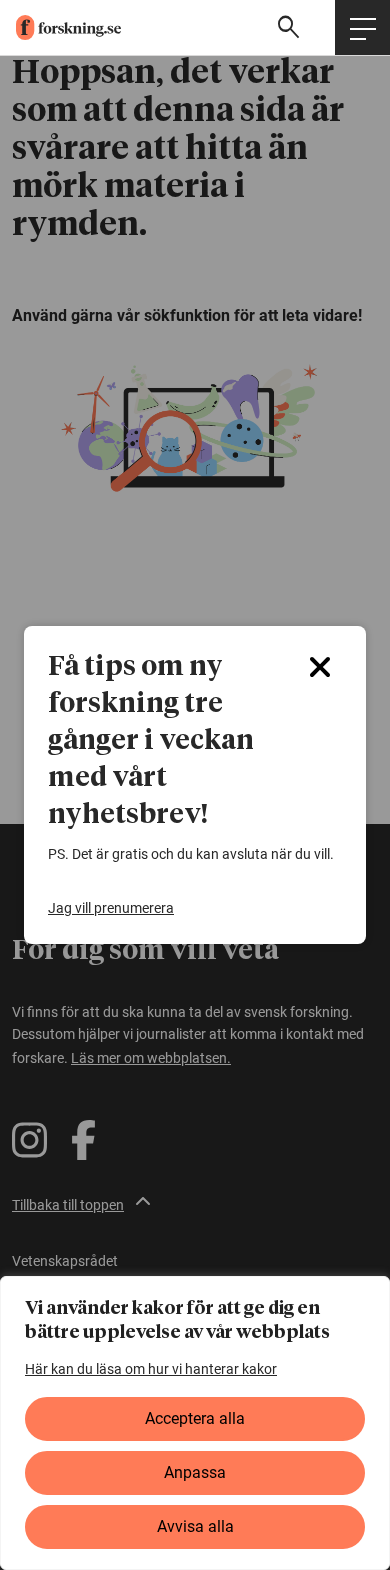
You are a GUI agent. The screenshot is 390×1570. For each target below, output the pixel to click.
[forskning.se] (60, 28)
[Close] (320, 667)
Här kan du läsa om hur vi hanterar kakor (151, 1369)
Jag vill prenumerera (111, 908)
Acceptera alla (195, 1418)
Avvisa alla (195, 1526)
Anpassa (195, 1472)
